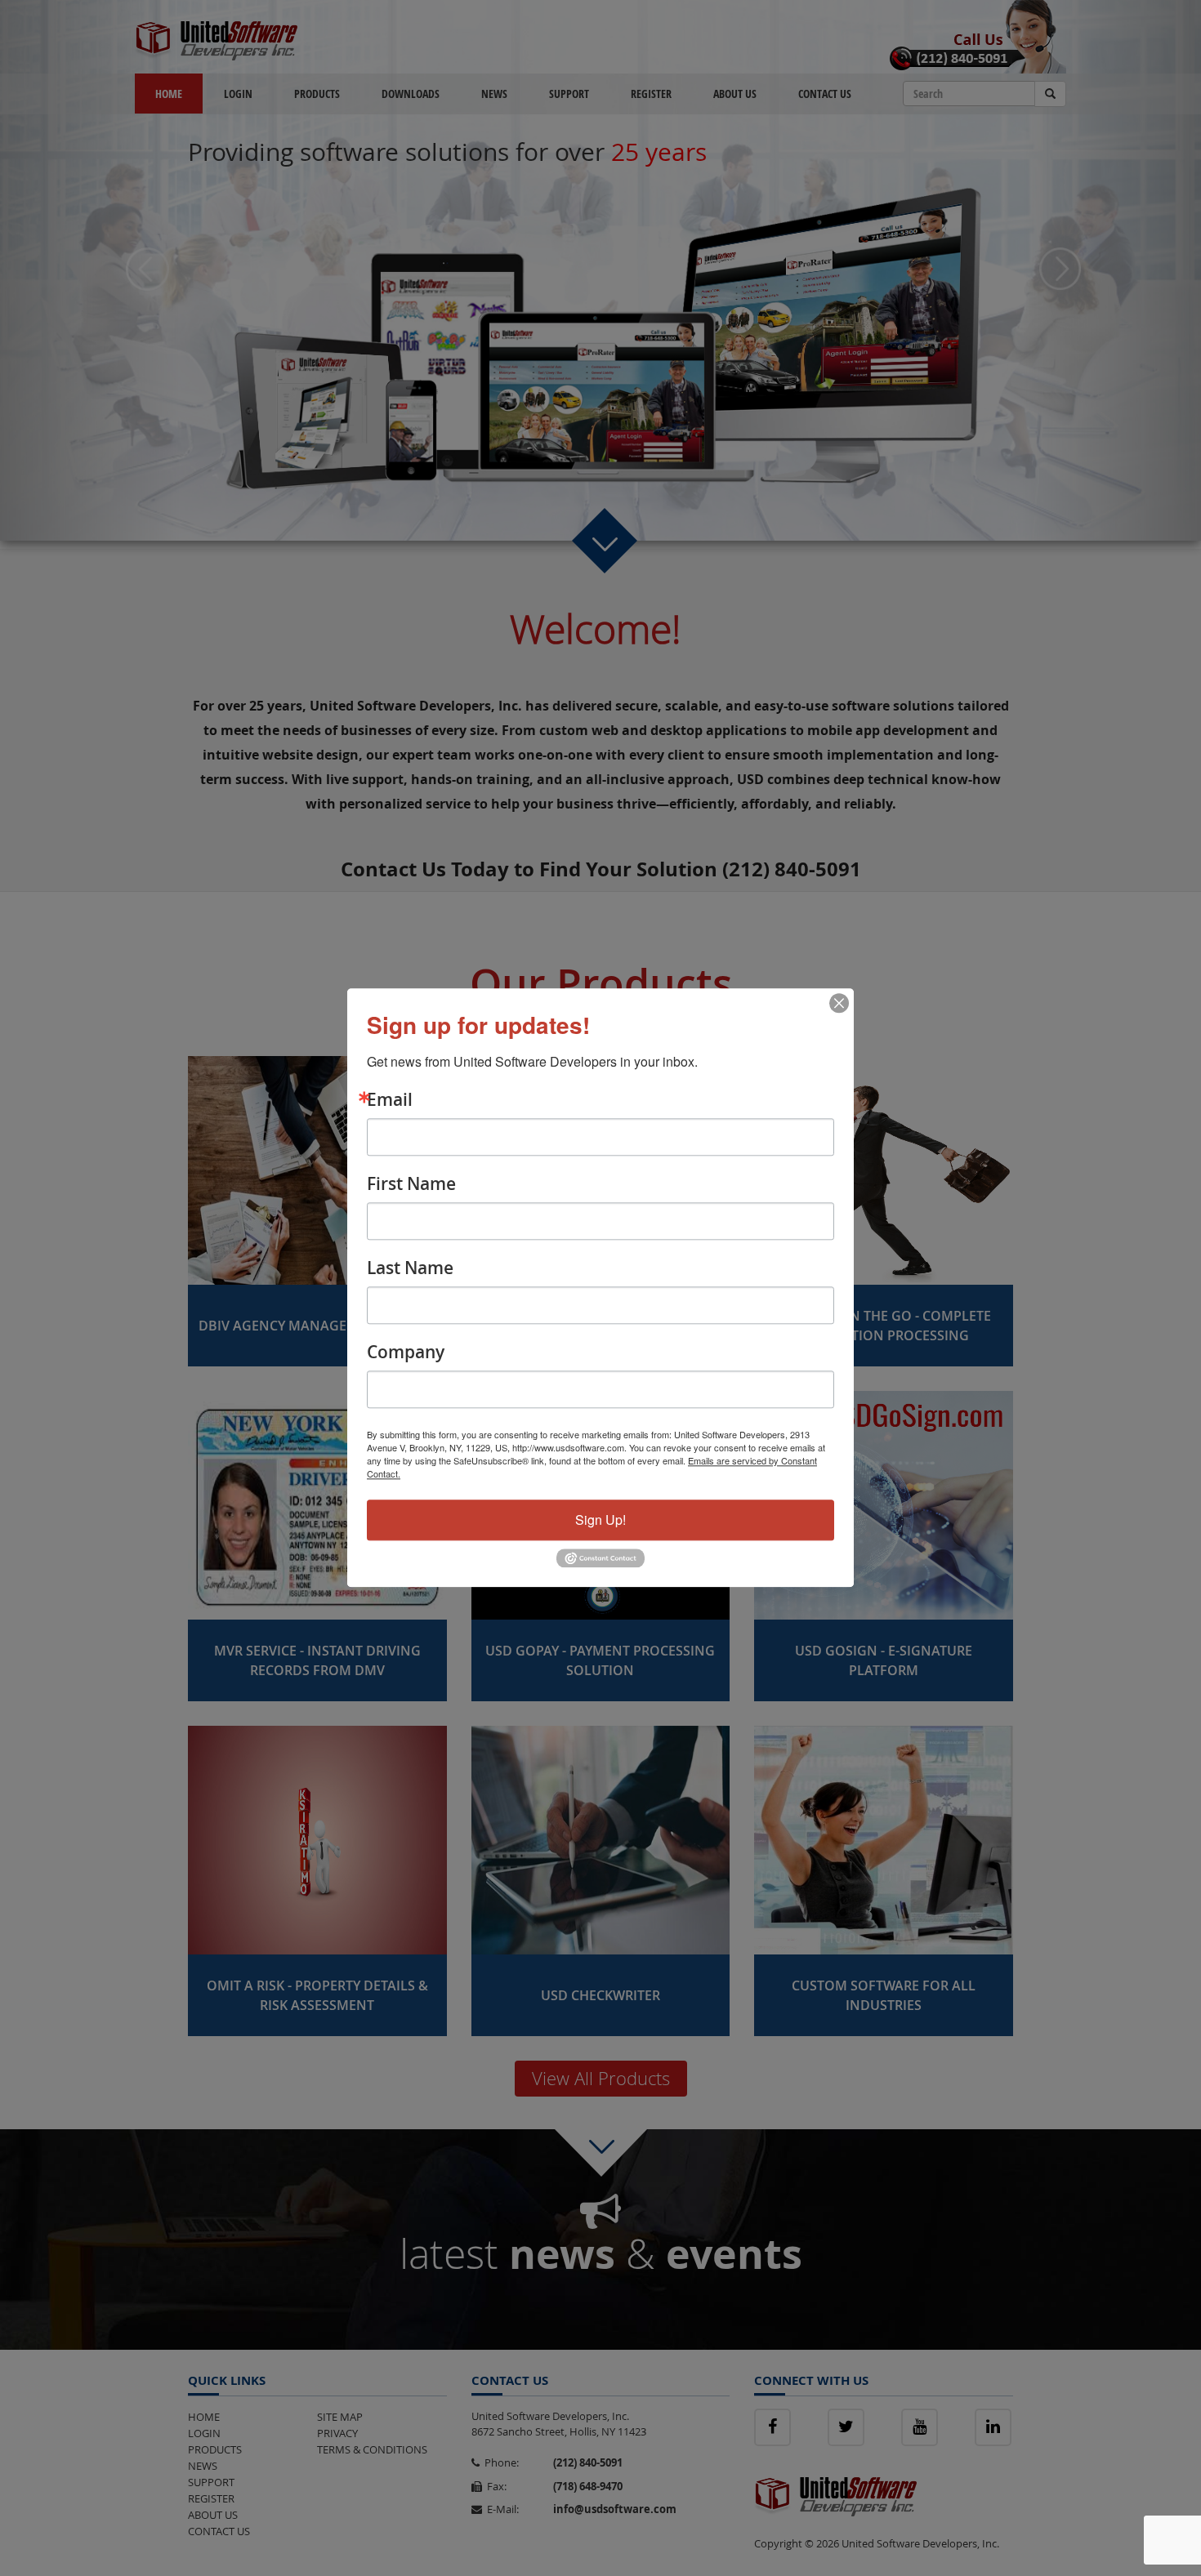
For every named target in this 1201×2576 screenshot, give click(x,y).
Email (390, 1100)
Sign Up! (600, 1520)
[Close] (839, 1003)
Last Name (410, 1268)
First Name (411, 1184)
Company (406, 1352)
